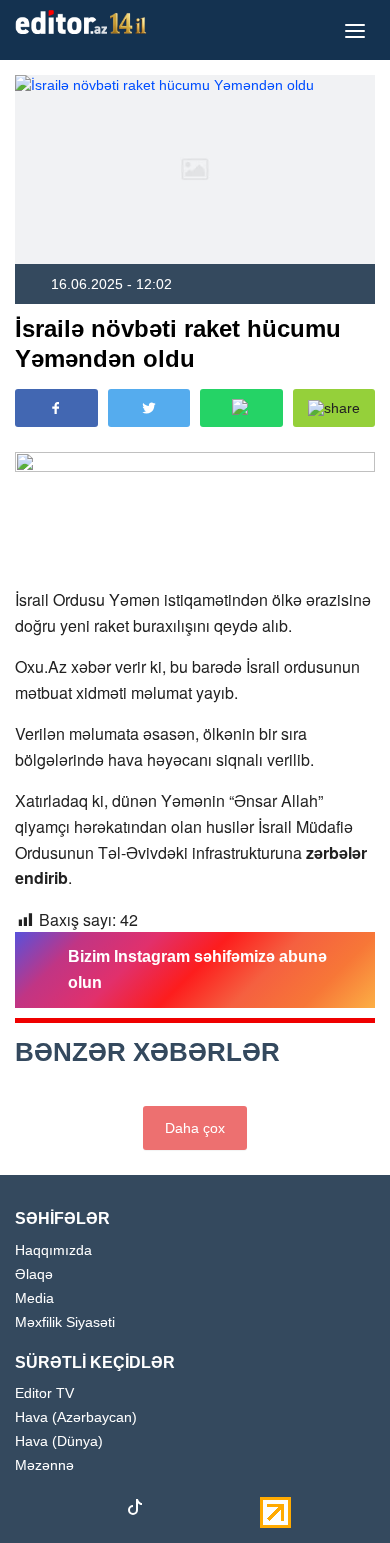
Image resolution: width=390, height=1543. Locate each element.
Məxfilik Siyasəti (65, 1322)
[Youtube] (100, 1511)
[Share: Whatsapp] (241, 408)
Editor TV (44, 1393)
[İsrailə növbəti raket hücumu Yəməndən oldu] (195, 169)
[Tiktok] (135, 1511)
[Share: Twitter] (149, 408)
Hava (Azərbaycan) (76, 1417)
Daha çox (195, 1128)
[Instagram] (65, 1511)
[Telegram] (170, 1511)
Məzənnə (44, 1465)
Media (34, 1298)
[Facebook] (30, 1511)
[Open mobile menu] (355, 30)
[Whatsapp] (205, 1511)
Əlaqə (34, 1274)
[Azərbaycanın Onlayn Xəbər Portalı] (85, 22)
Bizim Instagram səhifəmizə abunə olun (197, 969)
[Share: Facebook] (56, 408)
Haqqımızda (53, 1250)
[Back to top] (334, 1487)
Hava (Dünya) (59, 1441)
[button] (334, 408)
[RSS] (240, 1511)
